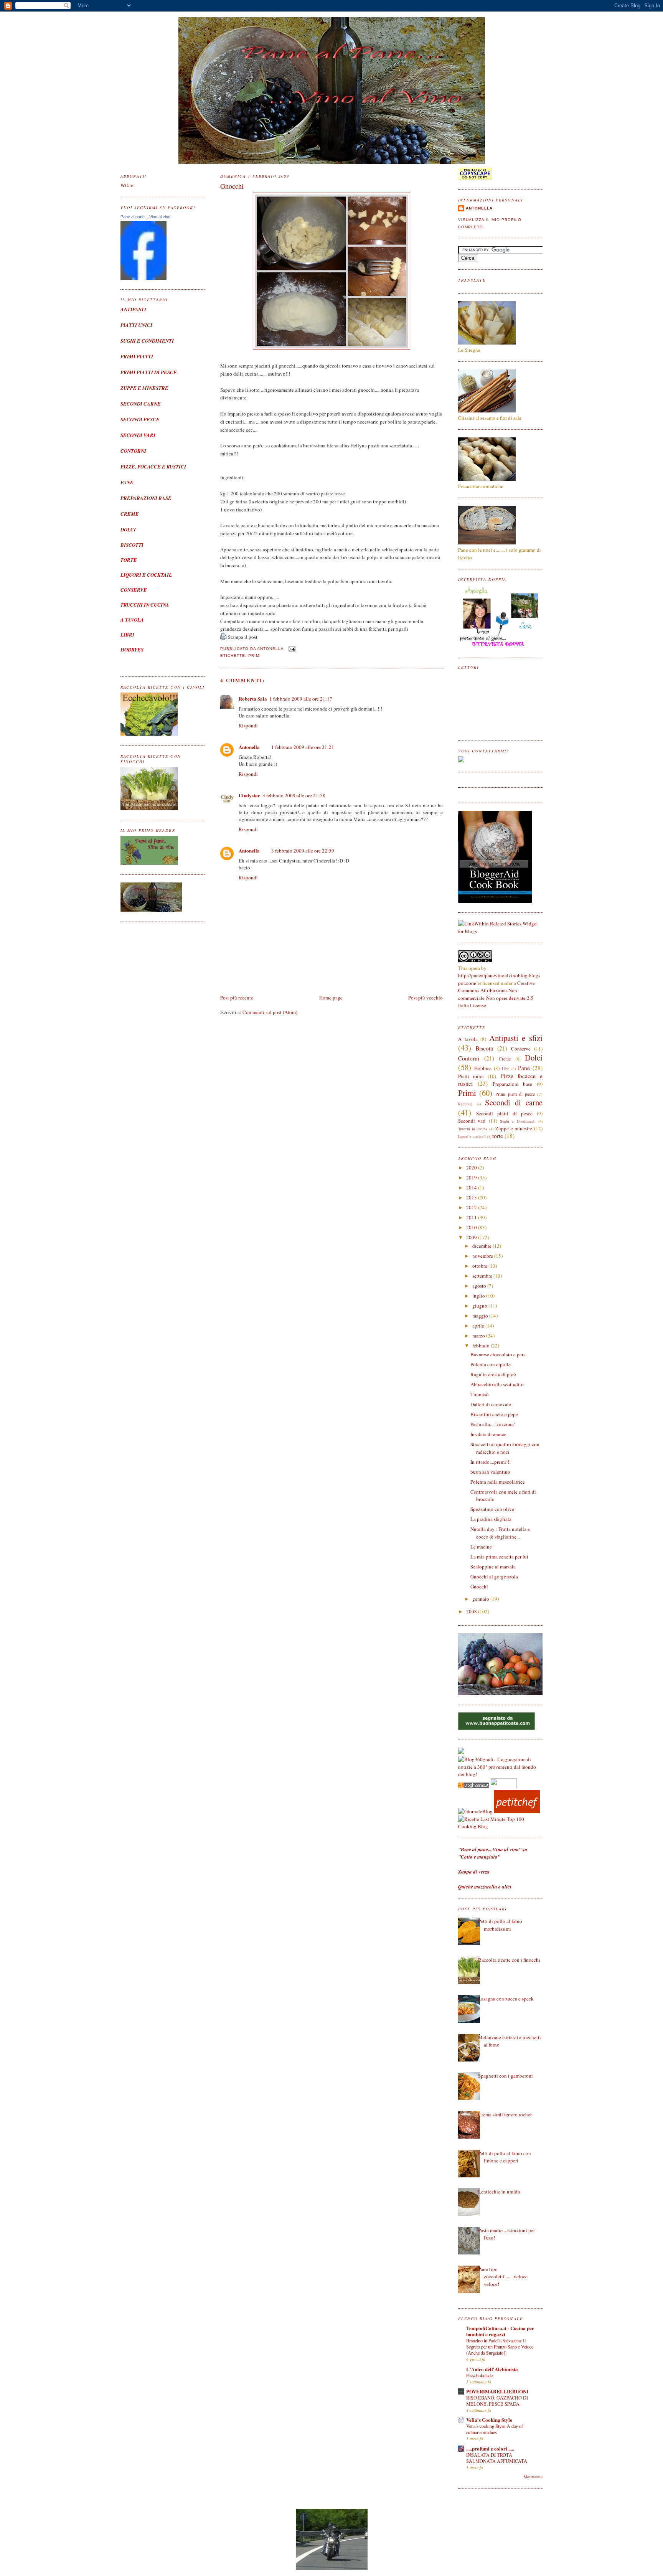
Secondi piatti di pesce (504, 1113)
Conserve (521, 1049)
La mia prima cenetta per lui (499, 1557)
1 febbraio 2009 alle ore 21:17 (301, 699)
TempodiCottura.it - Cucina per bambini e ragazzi (500, 2331)
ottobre (480, 1266)
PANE (127, 482)
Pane (524, 1068)
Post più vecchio (426, 998)
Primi (255, 656)
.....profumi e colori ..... (490, 2448)
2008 (472, 1611)
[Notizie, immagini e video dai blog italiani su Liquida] (503, 1786)
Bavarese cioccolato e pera (498, 1354)
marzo (479, 1336)
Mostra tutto (533, 2477)
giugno (480, 1306)
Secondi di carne (514, 1102)
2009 (472, 1237)
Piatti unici (471, 1076)
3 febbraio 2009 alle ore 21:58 (294, 795)
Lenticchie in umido (499, 2192)
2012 (472, 1207)
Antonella (249, 747)
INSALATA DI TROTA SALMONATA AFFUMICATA (497, 2458)
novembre (483, 1256)
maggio (481, 1316)
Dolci (534, 1057)
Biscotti (484, 1048)
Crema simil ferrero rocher (505, 2114)
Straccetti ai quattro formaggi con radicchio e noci (505, 1448)
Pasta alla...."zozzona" (493, 1424)
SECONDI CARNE (141, 404)
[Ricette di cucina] (517, 1811)
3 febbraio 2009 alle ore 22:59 (303, 851)
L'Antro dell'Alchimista (492, 2369)
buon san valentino (490, 1472)
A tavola (468, 1039)
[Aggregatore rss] (473, 1786)
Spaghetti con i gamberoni (505, 2076)
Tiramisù (480, 1394)
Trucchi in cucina (473, 1129)
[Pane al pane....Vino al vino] (143, 278)
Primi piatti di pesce (515, 1094)
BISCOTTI (132, 545)
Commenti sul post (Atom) (270, 1012)
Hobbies (483, 1068)
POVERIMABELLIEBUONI (497, 2391)
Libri (506, 1069)
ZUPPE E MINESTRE (144, 388)
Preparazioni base (513, 1084)
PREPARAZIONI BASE (146, 498)
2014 (472, 1187)
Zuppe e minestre (514, 1128)
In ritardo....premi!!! (491, 1462)
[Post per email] (291, 649)
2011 (472, 1217)
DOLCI (128, 529)
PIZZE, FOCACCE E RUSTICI (153, 467)
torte (498, 1136)
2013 (472, 1197)
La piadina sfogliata (491, 1519)
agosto (480, 1286)
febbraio (482, 1346)
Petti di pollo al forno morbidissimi (500, 1925)
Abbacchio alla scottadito (497, 1384)
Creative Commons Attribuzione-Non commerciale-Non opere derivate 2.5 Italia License (496, 994)
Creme (505, 1059)
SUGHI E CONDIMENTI (147, 341)
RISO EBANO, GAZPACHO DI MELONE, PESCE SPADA (497, 2401)
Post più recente (237, 998)
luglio (479, 1296)
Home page (331, 998)
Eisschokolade (479, 2375)
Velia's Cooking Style (489, 2420)
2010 (472, 1227)
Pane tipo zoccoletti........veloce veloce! (503, 2277)
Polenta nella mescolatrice (498, 1482)
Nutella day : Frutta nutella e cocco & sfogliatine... (500, 1533)
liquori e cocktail (472, 1136)
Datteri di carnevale (491, 1404)
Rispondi (248, 726)
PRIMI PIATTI (137, 356)
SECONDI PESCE (140, 419)
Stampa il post (243, 637)
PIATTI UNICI (136, 325)
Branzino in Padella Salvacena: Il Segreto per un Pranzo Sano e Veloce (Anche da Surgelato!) (500, 2347)
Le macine (481, 1547)
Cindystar (249, 795)
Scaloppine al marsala (493, 1567)
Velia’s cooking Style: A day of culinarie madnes (495, 2429)
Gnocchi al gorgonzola (494, 1577)
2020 (472, 1168)
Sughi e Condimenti (518, 1121)
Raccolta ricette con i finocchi (509, 1960)
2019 (472, 1178)
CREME (130, 514)
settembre (483, 1276)
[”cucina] (461, 1752)
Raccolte (465, 1104)
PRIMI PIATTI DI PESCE (149, 372)
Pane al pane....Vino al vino (145, 217)
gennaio (481, 1599)
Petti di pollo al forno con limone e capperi (505, 2157)
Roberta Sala (253, 698)
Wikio (127, 185)
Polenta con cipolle (491, 1364)
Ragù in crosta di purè (493, 1374)
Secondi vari (472, 1121)
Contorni (469, 1058)
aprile (479, 1326)
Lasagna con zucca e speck (506, 1999)
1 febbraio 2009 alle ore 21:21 (303, 747)
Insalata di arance (488, 1434)
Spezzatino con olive (492, 1509)
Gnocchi (232, 186)
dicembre (482, 1246)
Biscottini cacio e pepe (494, 1414)
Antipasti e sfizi (516, 1038)
